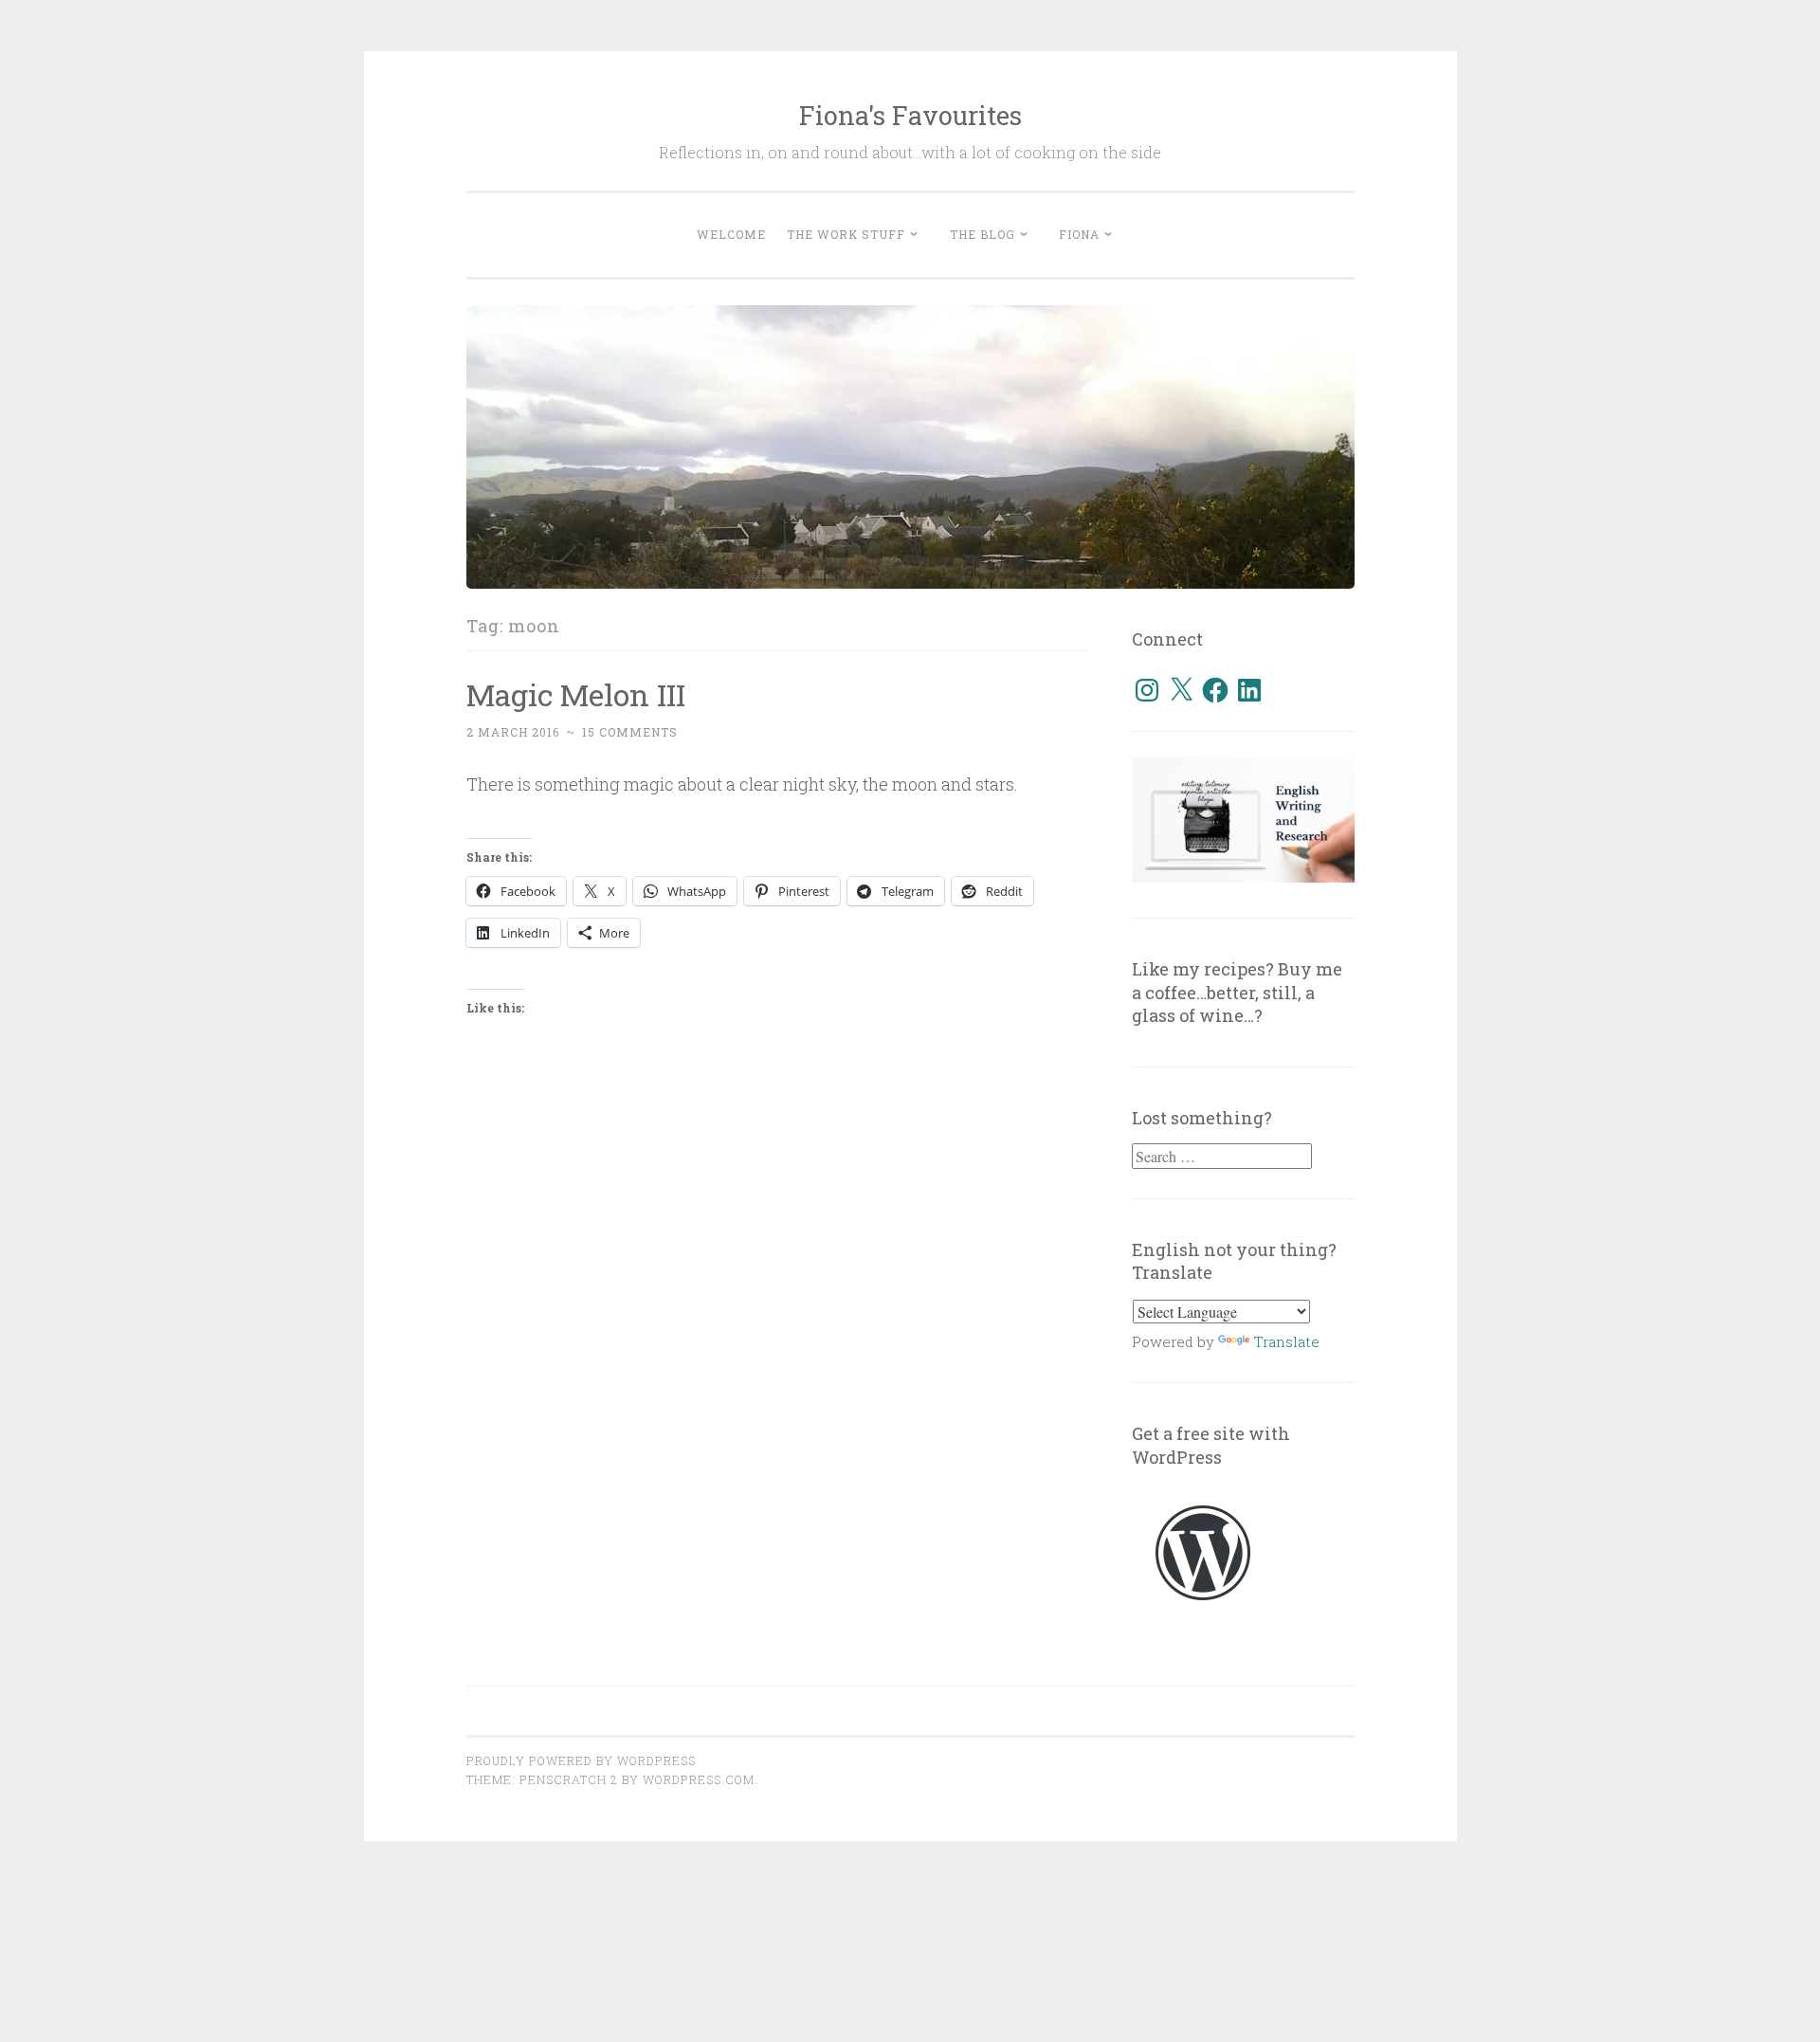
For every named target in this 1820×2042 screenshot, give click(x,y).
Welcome (731, 234)
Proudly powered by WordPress (581, 1760)
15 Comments (630, 732)
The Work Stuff (846, 234)
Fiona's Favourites (910, 115)
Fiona (1079, 234)
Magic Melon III (576, 694)
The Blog (983, 234)
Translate (1286, 1341)
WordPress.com (699, 1779)
